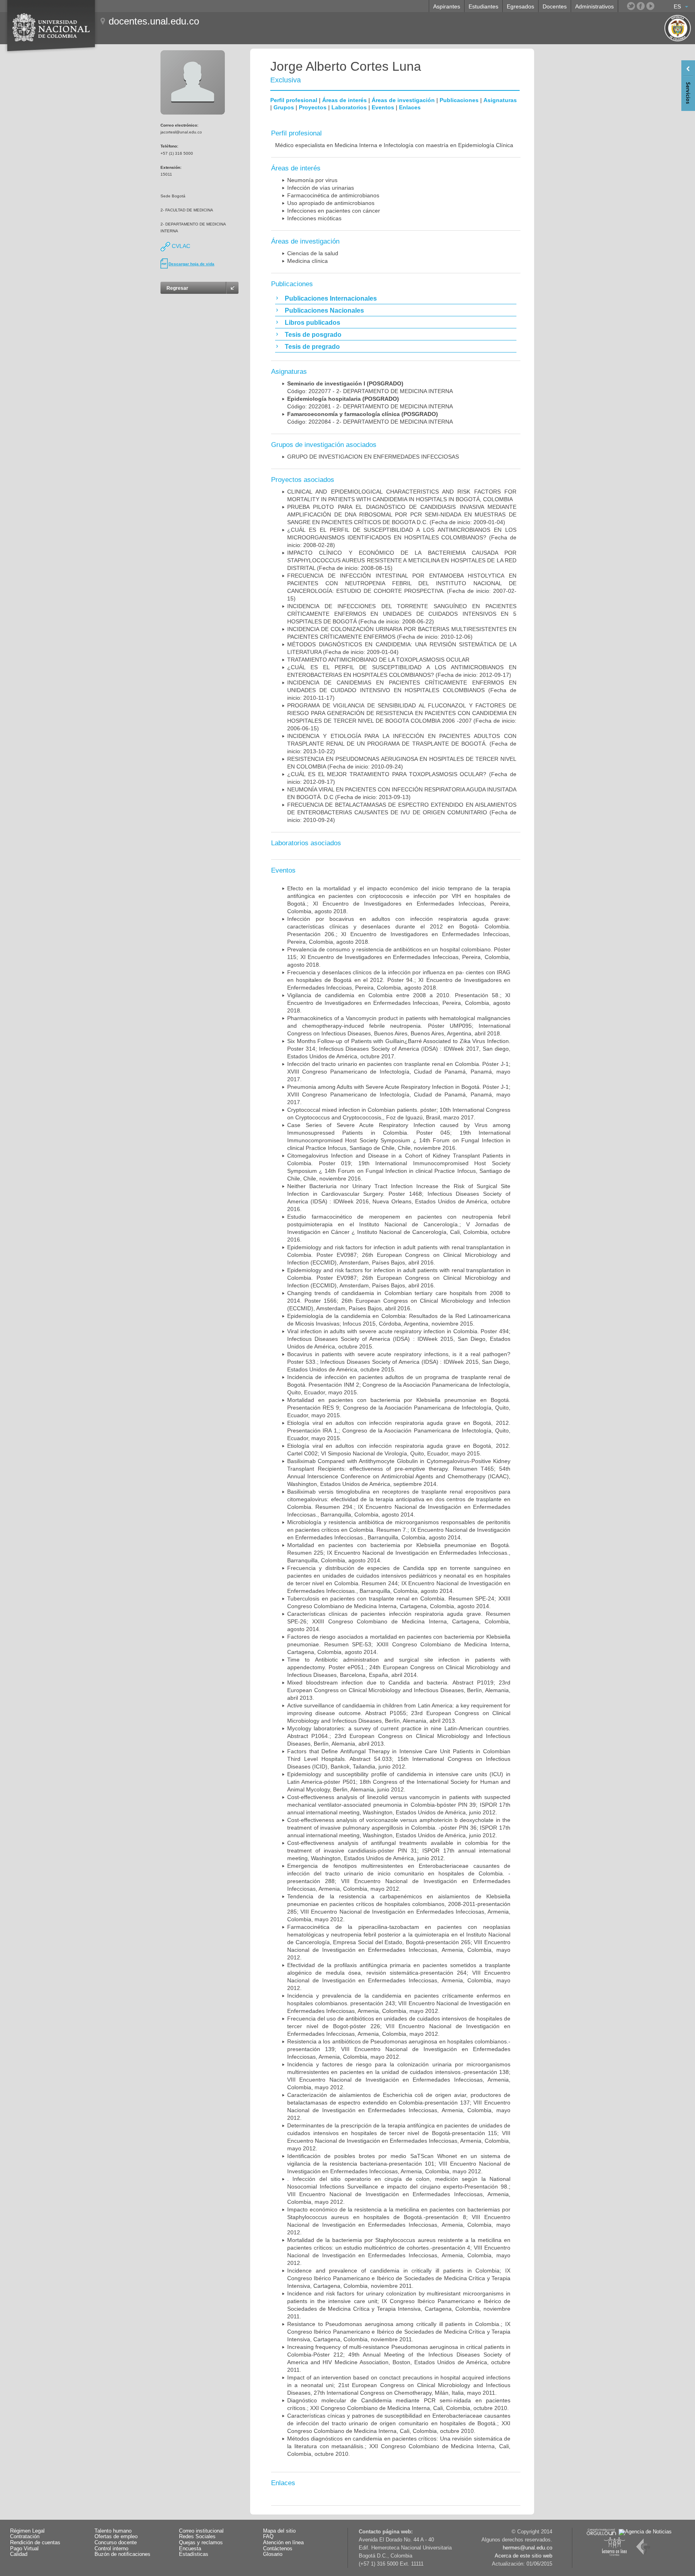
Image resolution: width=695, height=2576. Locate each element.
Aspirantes (447, 6)
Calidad (19, 2554)
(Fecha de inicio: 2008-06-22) (402, 614)
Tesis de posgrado (313, 335)
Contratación (25, 2537)
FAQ (268, 2537)
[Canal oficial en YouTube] (650, 6)
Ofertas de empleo (116, 2537)
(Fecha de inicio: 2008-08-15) (402, 560)
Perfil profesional (294, 100)
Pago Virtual (24, 2549)
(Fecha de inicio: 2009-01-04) (402, 514)
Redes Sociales (197, 2537)
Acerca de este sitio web (523, 2556)
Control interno (111, 2549)
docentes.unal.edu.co (154, 21)
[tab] (396, 298)
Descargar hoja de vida (191, 264)
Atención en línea (283, 2543)
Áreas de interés (344, 100)
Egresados (520, 6)
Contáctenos (278, 2549)
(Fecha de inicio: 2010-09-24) (402, 812)
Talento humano (113, 2531)
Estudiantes (483, 6)
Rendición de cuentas (35, 2543)
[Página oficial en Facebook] (641, 6)
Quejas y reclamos (201, 2543)
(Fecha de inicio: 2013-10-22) (402, 744)
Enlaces (410, 107)
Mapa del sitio (279, 2531)
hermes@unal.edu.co (527, 2548)
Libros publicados (313, 323)
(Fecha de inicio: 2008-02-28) (402, 537)
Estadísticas (194, 2554)
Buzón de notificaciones (122, 2554)
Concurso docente (116, 2543)
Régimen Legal (27, 2531)
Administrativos (594, 6)
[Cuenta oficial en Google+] (660, 6)
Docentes (555, 6)
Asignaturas (500, 100)
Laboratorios (349, 107)
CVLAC (180, 246)
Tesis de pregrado (312, 347)
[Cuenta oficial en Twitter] (631, 6)
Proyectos (313, 107)
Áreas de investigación (403, 100)
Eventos (383, 107)
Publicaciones (459, 100)
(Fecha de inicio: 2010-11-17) (402, 690)
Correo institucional (201, 2531)
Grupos (284, 107)
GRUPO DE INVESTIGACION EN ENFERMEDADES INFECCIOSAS (373, 457)
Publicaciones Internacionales (331, 298)
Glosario (273, 2554)
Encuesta (190, 2549)
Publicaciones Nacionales (324, 310)
